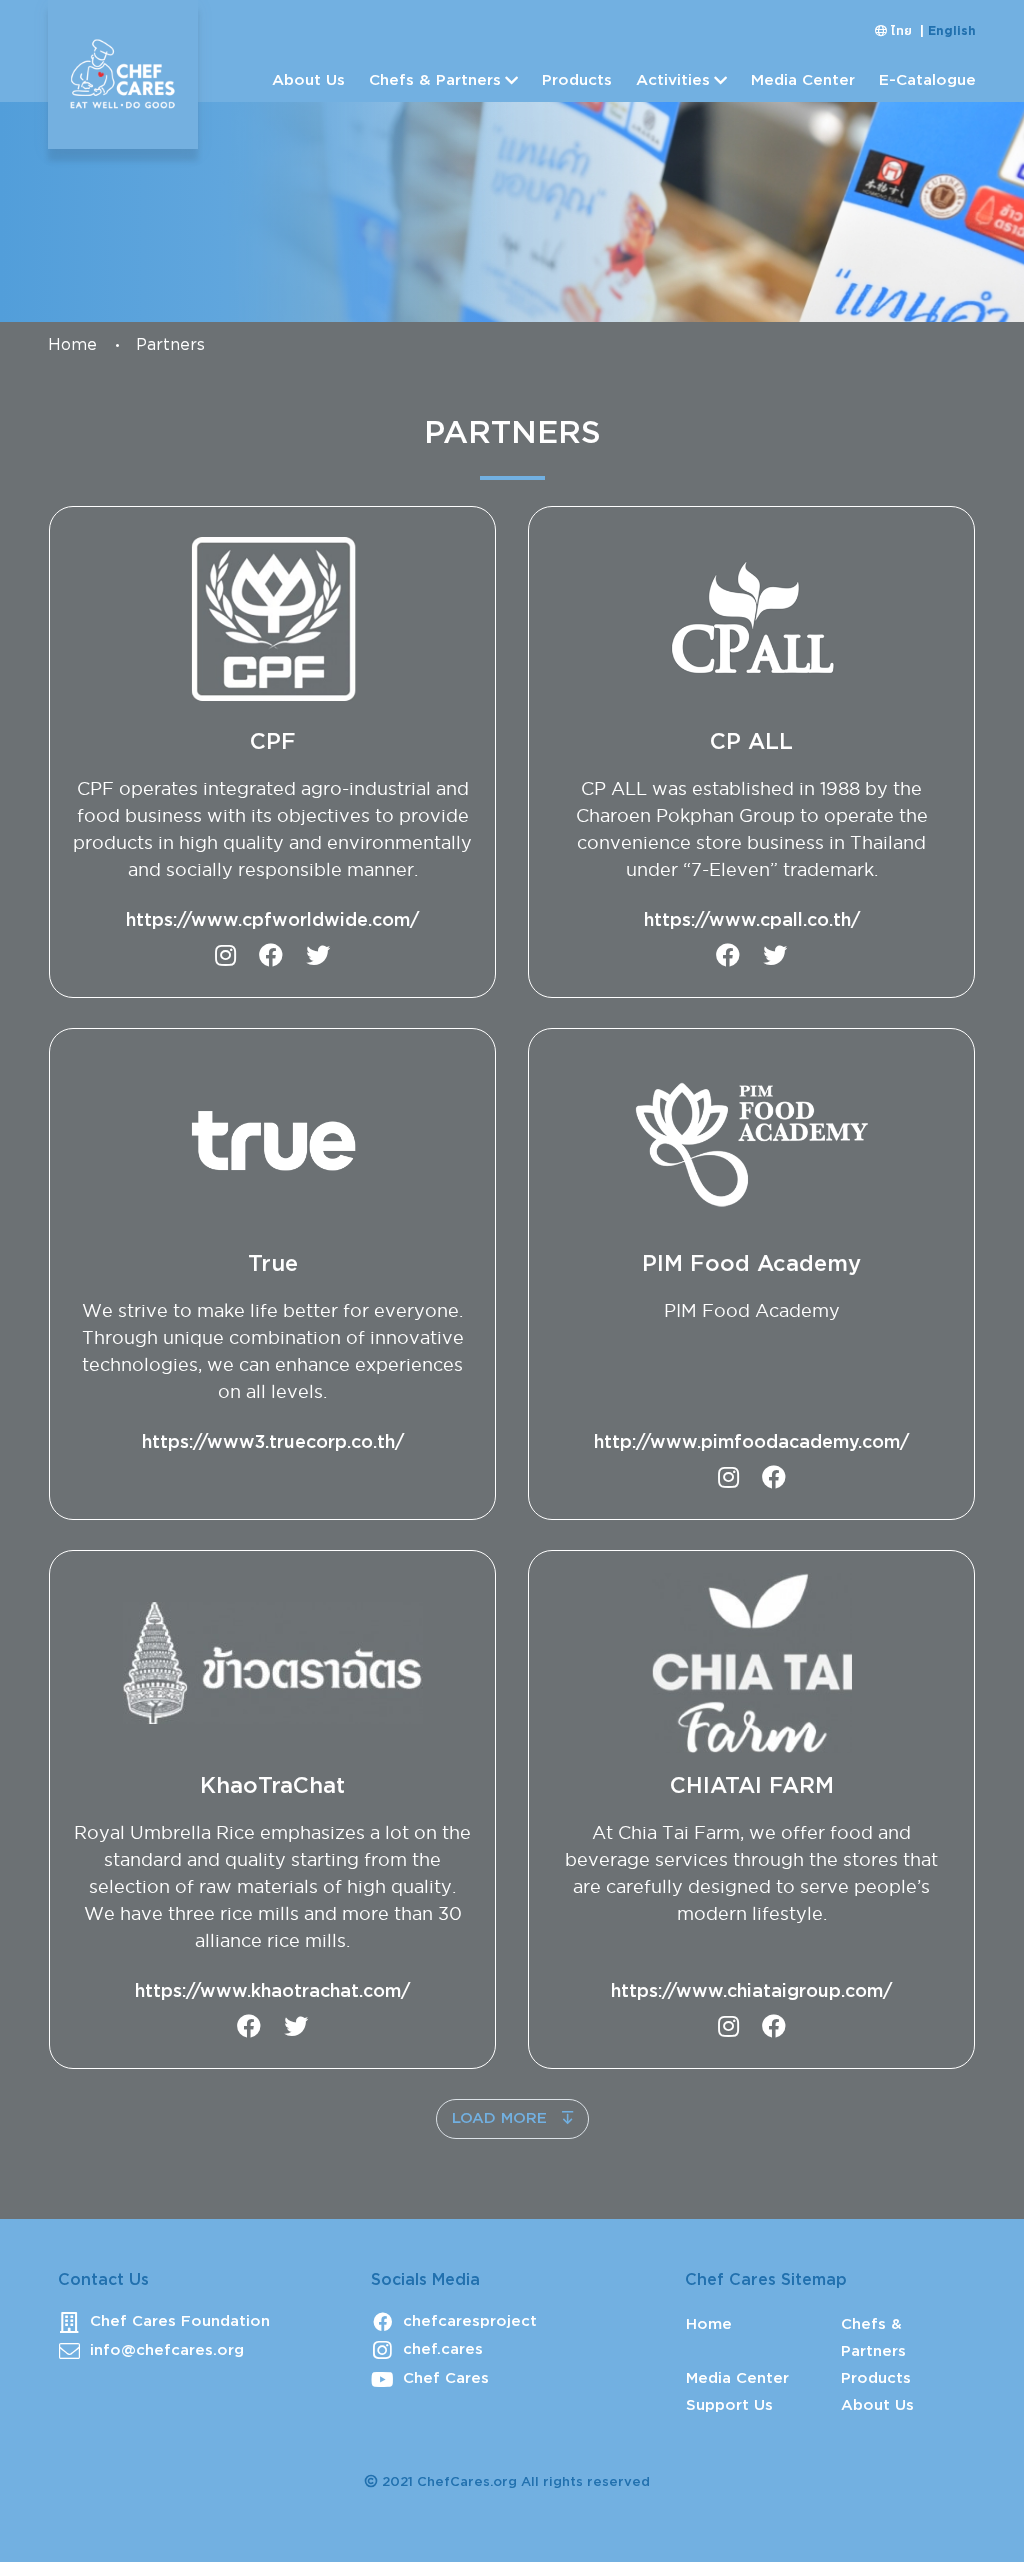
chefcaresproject (470, 2321)
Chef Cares (446, 2378)
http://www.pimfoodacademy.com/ (751, 1443)
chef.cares (443, 2349)
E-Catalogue (927, 80)
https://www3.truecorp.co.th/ (273, 1443)
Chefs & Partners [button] (435, 80)
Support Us (729, 2405)
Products (577, 80)
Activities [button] (673, 80)
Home (72, 345)
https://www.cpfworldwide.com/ (272, 921)
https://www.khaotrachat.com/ (272, 1992)
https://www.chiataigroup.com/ (751, 1992)
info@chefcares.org (167, 2350)
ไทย (903, 31)
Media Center (803, 80)
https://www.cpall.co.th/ (752, 921)
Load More (502, 2118)
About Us (308, 80)
